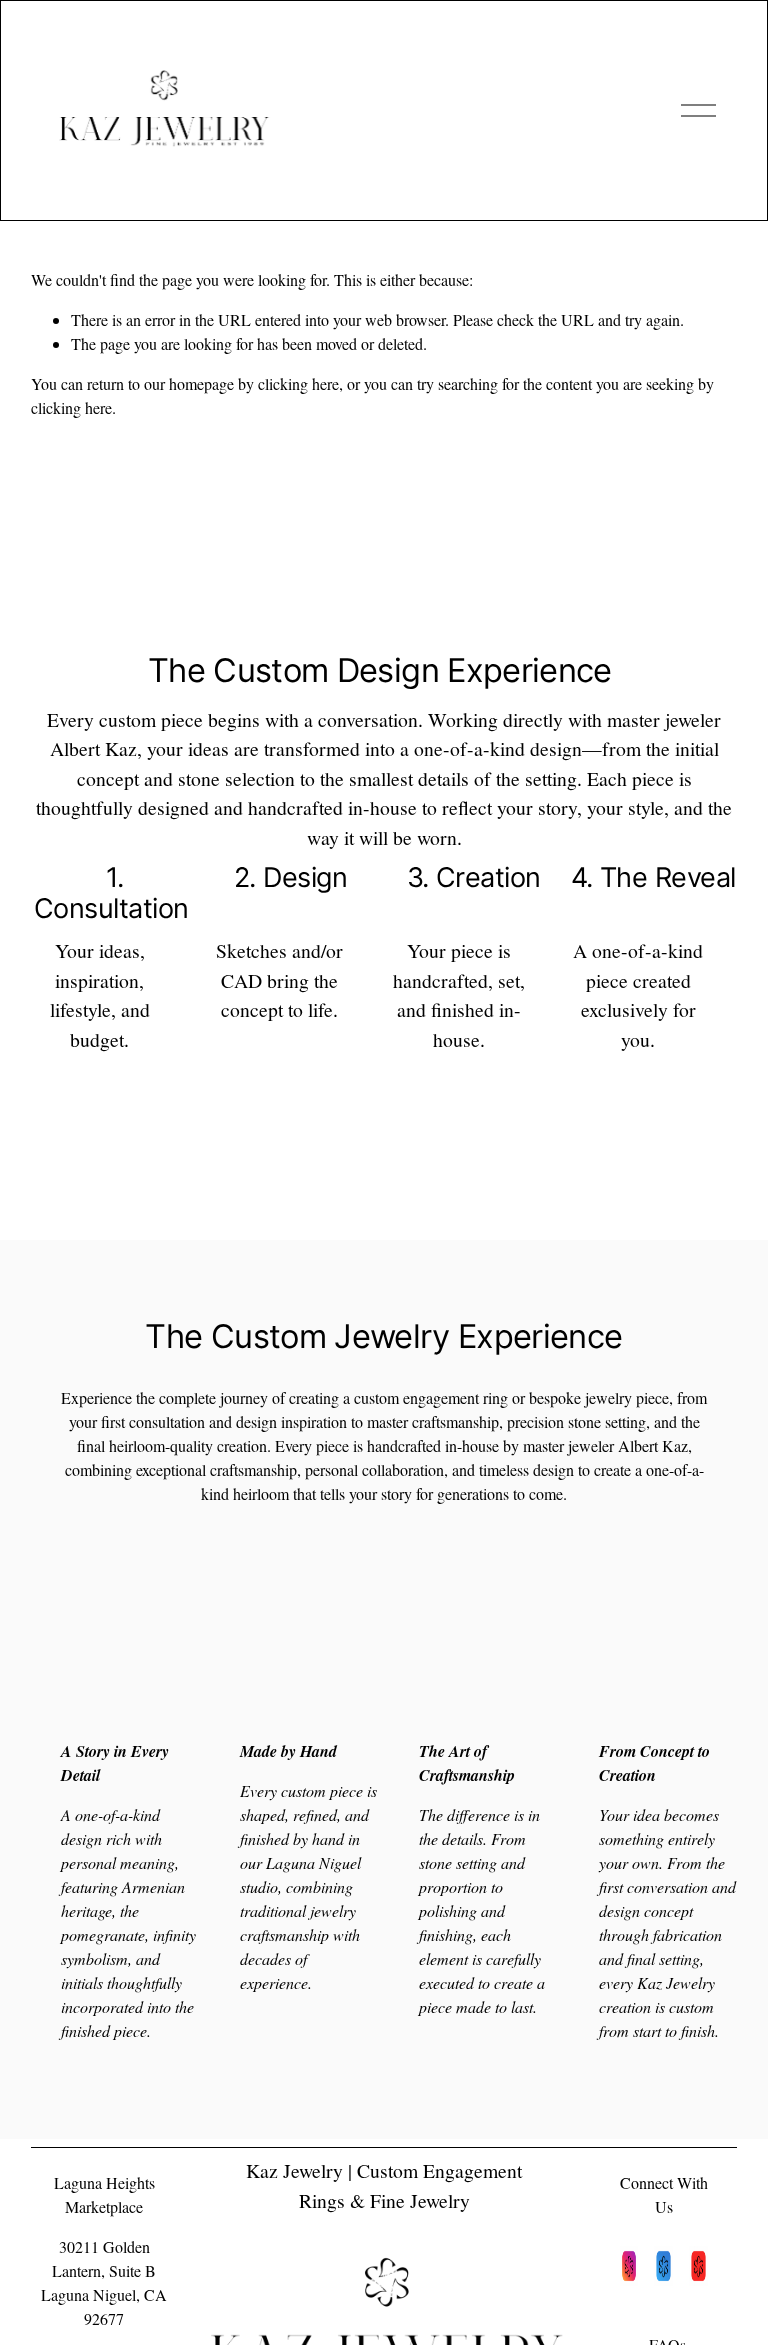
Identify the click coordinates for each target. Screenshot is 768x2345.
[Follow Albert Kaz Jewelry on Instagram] (629, 2269)
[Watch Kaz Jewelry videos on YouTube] (698, 2269)
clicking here (298, 383)
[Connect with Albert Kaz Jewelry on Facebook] (663, 2269)
